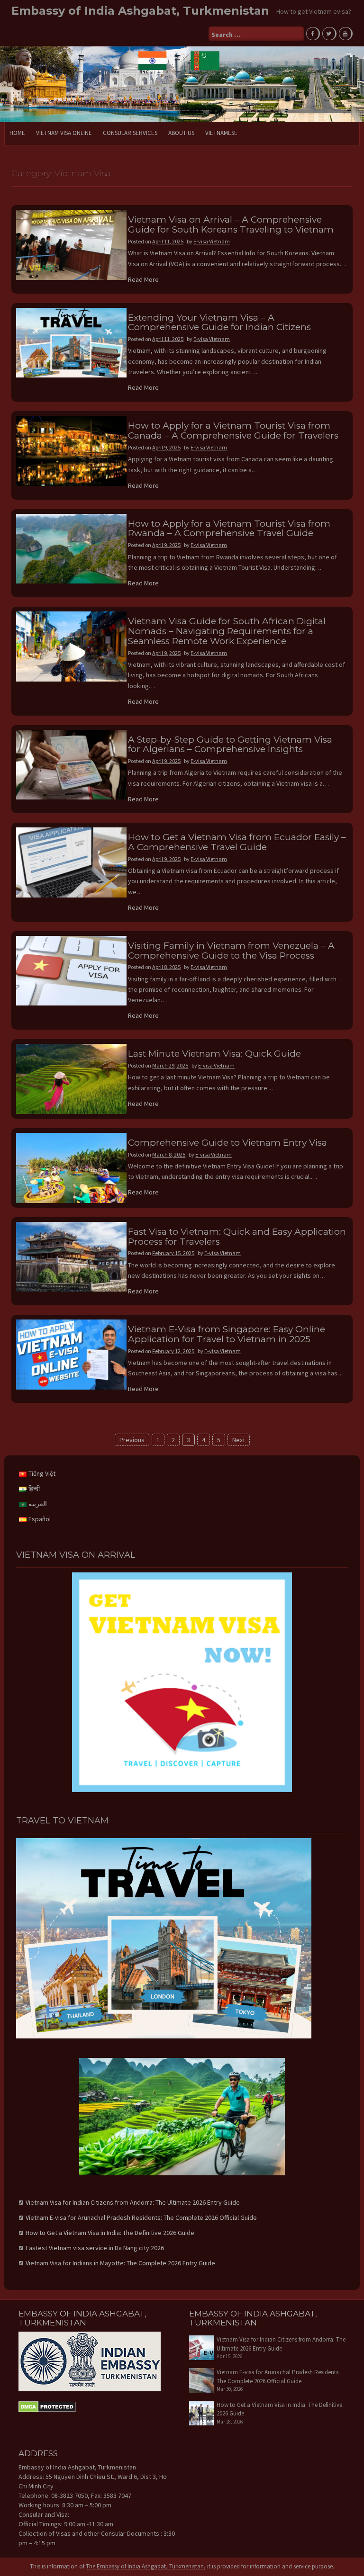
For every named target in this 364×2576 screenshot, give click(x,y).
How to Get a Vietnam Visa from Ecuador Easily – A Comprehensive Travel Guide (237, 842)
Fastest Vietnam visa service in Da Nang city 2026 (95, 2248)
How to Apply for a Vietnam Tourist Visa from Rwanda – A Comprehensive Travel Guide (229, 529)
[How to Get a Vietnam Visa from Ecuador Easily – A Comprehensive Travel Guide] (71, 862)
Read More (143, 279)
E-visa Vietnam (212, 241)
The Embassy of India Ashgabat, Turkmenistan (145, 2566)
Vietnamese (221, 133)
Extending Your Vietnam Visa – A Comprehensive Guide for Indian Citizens (219, 323)
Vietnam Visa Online (64, 133)
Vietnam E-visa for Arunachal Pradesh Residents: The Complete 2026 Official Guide (141, 2217)
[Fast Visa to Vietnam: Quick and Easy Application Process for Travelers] (71, 1256)
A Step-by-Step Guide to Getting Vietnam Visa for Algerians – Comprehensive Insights (230, 745)
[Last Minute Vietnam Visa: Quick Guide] (71, 1078)
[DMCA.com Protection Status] (47, 2406)
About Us (181, 133)
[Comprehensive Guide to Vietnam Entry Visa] (71, 1167)
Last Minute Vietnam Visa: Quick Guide (214, 1054)
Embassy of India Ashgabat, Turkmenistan (140, 11)
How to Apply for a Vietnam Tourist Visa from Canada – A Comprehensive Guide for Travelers (233, 431)
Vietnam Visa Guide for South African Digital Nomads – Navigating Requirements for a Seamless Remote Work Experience (227, 631)
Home (17, 133)
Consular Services (130, 133)
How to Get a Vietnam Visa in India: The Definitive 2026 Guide (110, 2233)
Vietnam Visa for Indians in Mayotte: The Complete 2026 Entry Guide (120, 2263)
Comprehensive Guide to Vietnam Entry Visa (227, 1143)
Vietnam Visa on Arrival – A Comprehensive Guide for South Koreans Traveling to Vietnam (231, 224)
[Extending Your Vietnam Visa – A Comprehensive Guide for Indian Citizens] (71, 342)
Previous (132, 1440)
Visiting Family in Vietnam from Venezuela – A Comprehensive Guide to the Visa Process (231, 951)
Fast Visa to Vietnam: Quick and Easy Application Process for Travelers (237, 1237)
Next (239, 1440)
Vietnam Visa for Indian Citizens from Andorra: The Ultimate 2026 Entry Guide (133, 2202)
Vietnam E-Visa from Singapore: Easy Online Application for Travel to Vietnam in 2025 (227, 1334)
